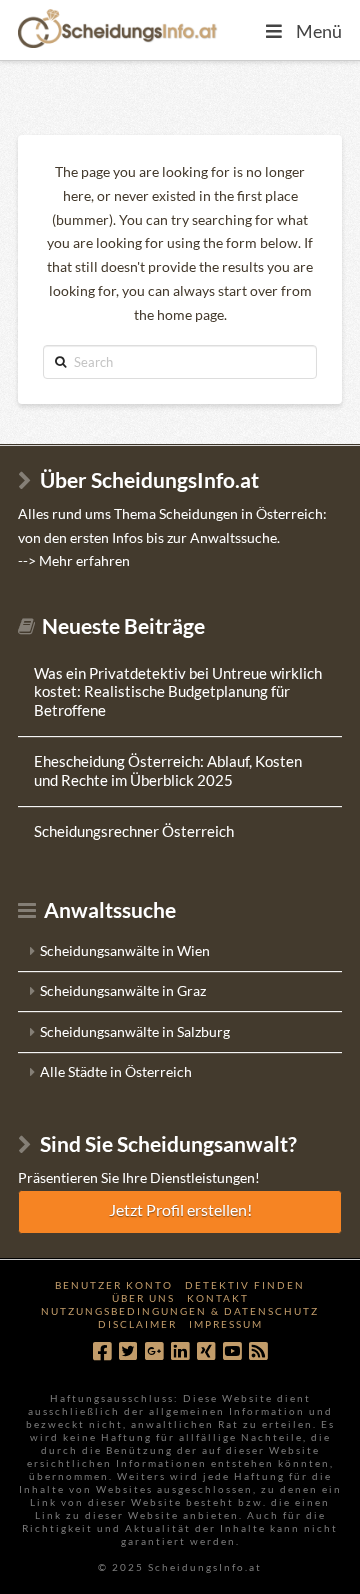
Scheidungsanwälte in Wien (125, 950)
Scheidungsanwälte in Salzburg (135, 1031)
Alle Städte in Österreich (116, 1071)
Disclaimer (137, 1324)
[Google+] (154, 1351)
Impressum (226, 1324)
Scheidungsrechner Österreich (134, 831)
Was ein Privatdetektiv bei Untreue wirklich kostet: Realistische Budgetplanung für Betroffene (178, 691)
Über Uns (143, 1298)
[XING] (206, 1351)
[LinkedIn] (180, 1351)
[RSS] (258, 1351)
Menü (319, 31)
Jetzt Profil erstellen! (180, 1209)
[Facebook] (102, 1351)
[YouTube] (232, 1351)
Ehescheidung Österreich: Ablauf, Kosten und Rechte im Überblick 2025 (168, 770)
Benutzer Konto (114, 1285)
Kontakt (218, 1298)
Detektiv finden (245, 1285)
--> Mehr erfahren (74, 560)
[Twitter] (128, 1351)
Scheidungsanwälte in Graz (123, 990)
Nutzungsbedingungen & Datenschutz (180, 1311)
